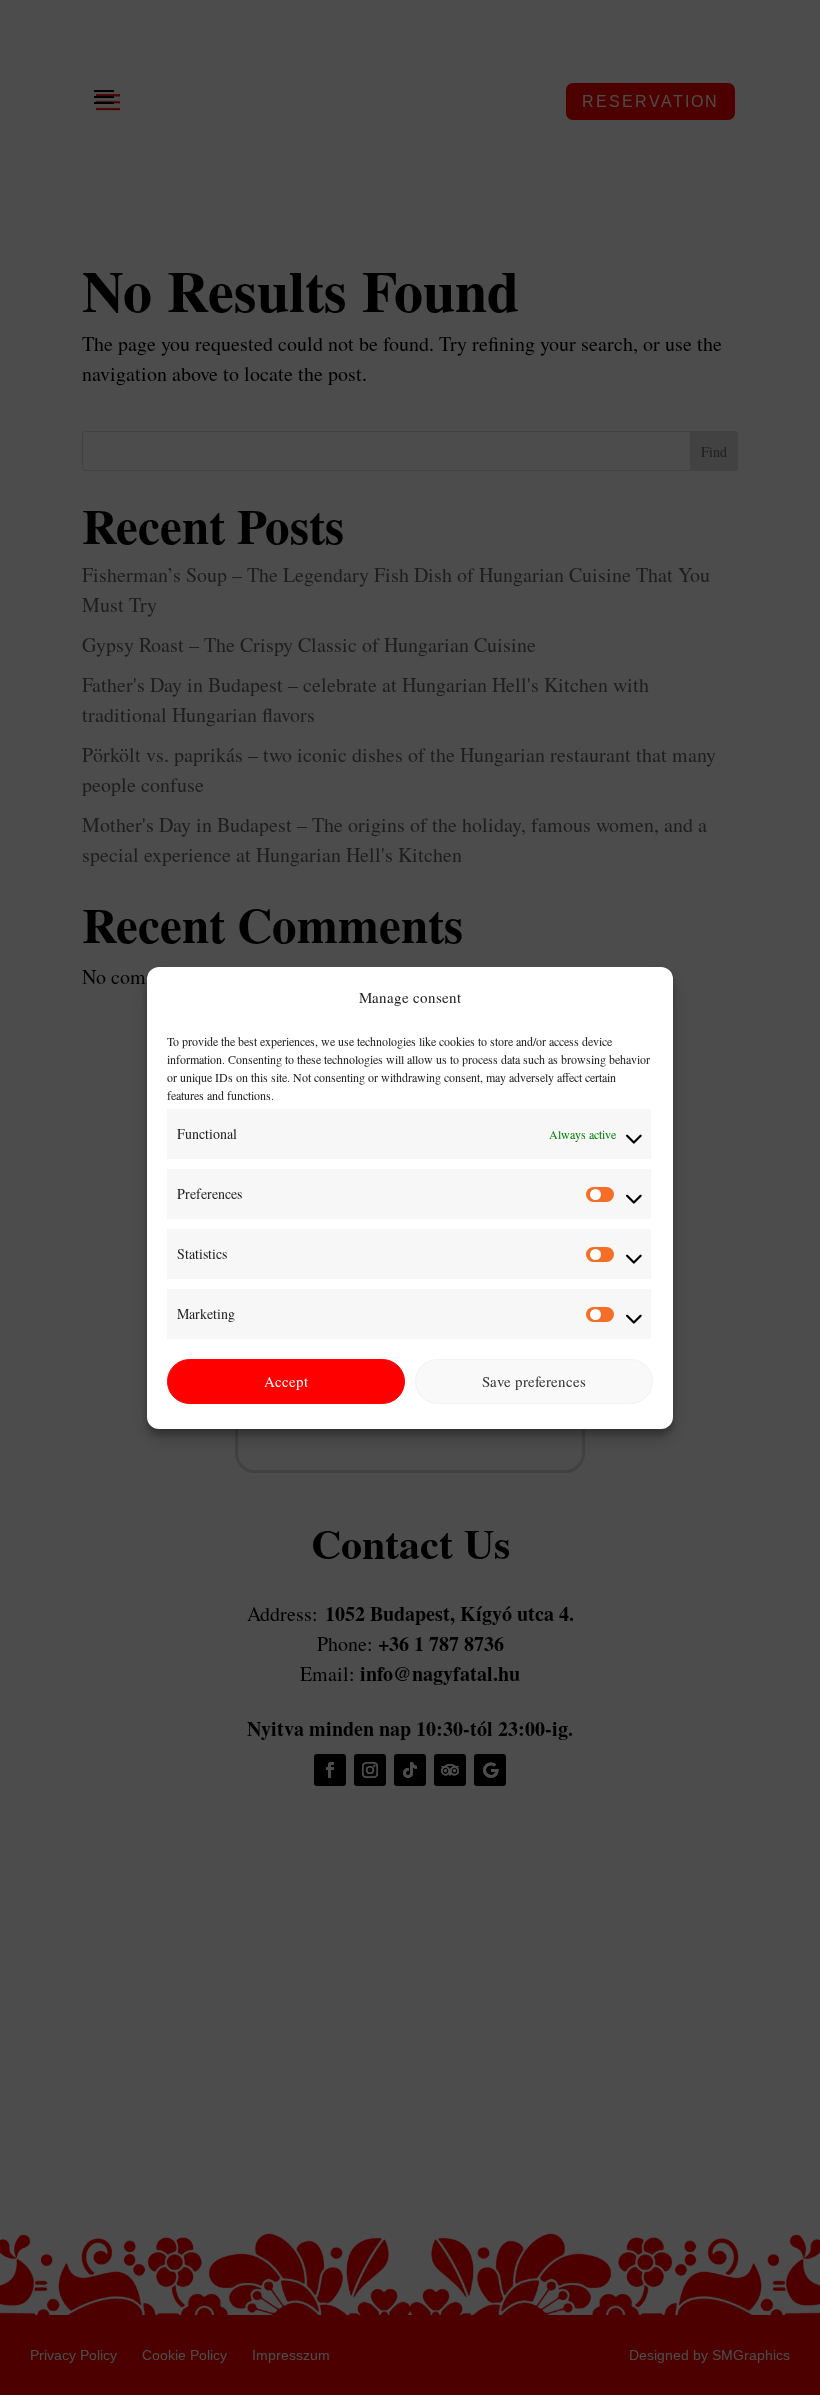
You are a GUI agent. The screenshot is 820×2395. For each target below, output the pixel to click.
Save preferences (534, 1381)
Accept (286, 1381)
